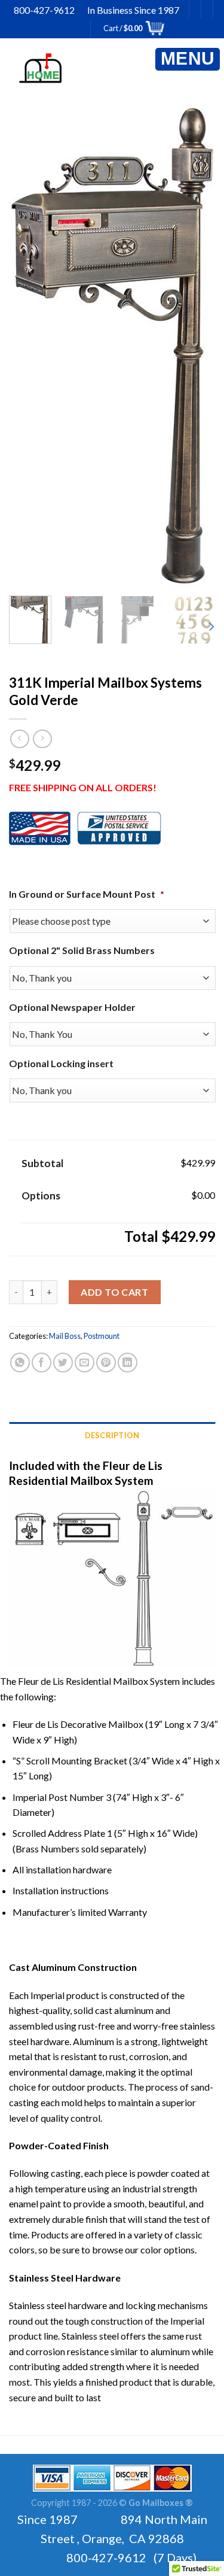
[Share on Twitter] (63, 1363)
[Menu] (188, 59)
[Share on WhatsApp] (20, 1363)
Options (41, 1196)
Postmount (102, 1336)
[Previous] (34, 346)
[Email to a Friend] (85, 1363)
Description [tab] (112, 1435)
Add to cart (114, 1292)
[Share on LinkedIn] (128, 1363)
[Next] (190, 346)
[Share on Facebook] (42, 1363)
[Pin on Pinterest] (106, 1363)
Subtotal (42, 1163)
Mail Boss (65, 1336)
